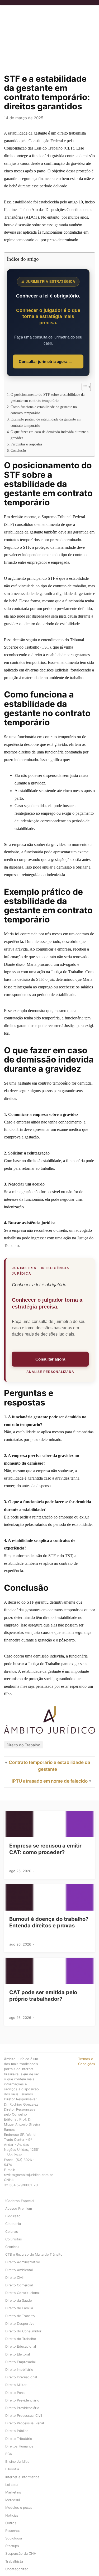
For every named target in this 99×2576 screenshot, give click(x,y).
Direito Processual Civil (24, 2416)
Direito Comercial (19, 2285)
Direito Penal (15, 2393)
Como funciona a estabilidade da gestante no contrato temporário (44, 410)
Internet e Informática (22, 2477)
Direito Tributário (19, 2439)
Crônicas (12, 2247)
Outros (11, 2523)
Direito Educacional (21, 2346)
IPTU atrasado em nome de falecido (50, 1781)
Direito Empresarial (20, 2362)
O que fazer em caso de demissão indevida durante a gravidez (49, 435)
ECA (9, 2454)
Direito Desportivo (20, 2324)
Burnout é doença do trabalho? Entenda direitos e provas (49, 1922)
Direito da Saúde (18, 2300)
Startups (12, 2546)
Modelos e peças (19, 2508)
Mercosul (13, 2500)
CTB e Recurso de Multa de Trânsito (34, 2254)
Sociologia (14, 2538)
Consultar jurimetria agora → (46, 361)
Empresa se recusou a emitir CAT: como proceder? (45, 1849)
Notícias (12, 2515)
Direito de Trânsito (20, 2316)
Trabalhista (14, 2561)
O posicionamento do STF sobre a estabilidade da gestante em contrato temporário (48, 397)
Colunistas (14, 2239)
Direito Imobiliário (19, 2370)
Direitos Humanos (19, 2446)
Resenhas (13, 2531)
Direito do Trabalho (23, 1745)
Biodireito (13, 2216)
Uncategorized (17, 2569)
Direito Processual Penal (25, 2423)
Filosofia (12, 2469)
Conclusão (18, 450)
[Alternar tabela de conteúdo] (84, 387)
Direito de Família (19, 2308)
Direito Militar (16, 2385)
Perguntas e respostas (26, 444)
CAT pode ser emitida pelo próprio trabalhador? (43, 1996)
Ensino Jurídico (17, 2462)
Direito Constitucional (22, 2293)
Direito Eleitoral (18, 2354)
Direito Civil (14, 2278)
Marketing (13, 2492)
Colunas (12, 2232)
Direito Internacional (21, 2377)
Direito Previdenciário (22, 2400)
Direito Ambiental (19, 2270)
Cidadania (13, 2224)
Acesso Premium (19, 2208)
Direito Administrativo (23, 2262)
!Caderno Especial (20, 2201)
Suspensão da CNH (21, 2554)
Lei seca (12, 2485)
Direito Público (17, 2431)
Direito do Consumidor (23, 2331)
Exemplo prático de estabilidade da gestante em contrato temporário (46, 422)
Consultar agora (50, 1359)
